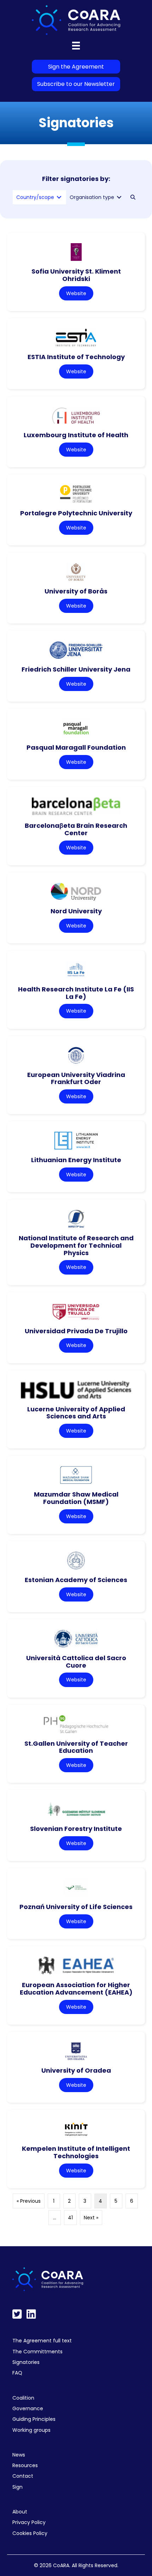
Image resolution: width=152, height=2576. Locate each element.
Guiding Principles (34, 2419)
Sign (17, 2487)
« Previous (29, 2201)
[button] (133, 197)
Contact (23, 2476)
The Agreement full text (42, 2341)
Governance (28, 2408)
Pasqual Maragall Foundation (76, 747)
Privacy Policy (29, 2522)
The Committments (37, 2352)
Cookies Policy (30, 2533)
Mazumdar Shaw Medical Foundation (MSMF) (76, 1498)
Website (76, 293)
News (19, 2455)
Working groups (31, 2430)
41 (70, 2218)
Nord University (76, 911)
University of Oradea (76, 2070)
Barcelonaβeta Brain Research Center (76, 829)
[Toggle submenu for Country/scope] (59, 197)
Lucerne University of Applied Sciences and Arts (76, 1413)
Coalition (23, 2398)
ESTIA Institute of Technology (76, 357)
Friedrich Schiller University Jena (76, 669)
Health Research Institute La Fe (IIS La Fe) (76, 993)
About (20, 2512)
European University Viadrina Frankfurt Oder (76, 1078)
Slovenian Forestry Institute (76, 1829)
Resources (25, 2465)
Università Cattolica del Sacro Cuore (76, 1662)
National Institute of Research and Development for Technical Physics (76, 1245)
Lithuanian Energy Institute (76, 1160)
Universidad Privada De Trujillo (76, 1331)
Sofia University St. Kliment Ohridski (76, 275)
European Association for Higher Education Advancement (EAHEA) (76, 1989)
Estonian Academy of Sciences (76, 1580)
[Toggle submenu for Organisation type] (119, 197)
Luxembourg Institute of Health (76, 435)
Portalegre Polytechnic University (76, 513)
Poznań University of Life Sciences (76, 1907)
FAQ (17, 2373)
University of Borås (76, 591)
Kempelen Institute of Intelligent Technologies (76, 2152)
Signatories (26, 2362)
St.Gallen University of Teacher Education (76, 1747)
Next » (91, 2218)
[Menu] (76, 46)
